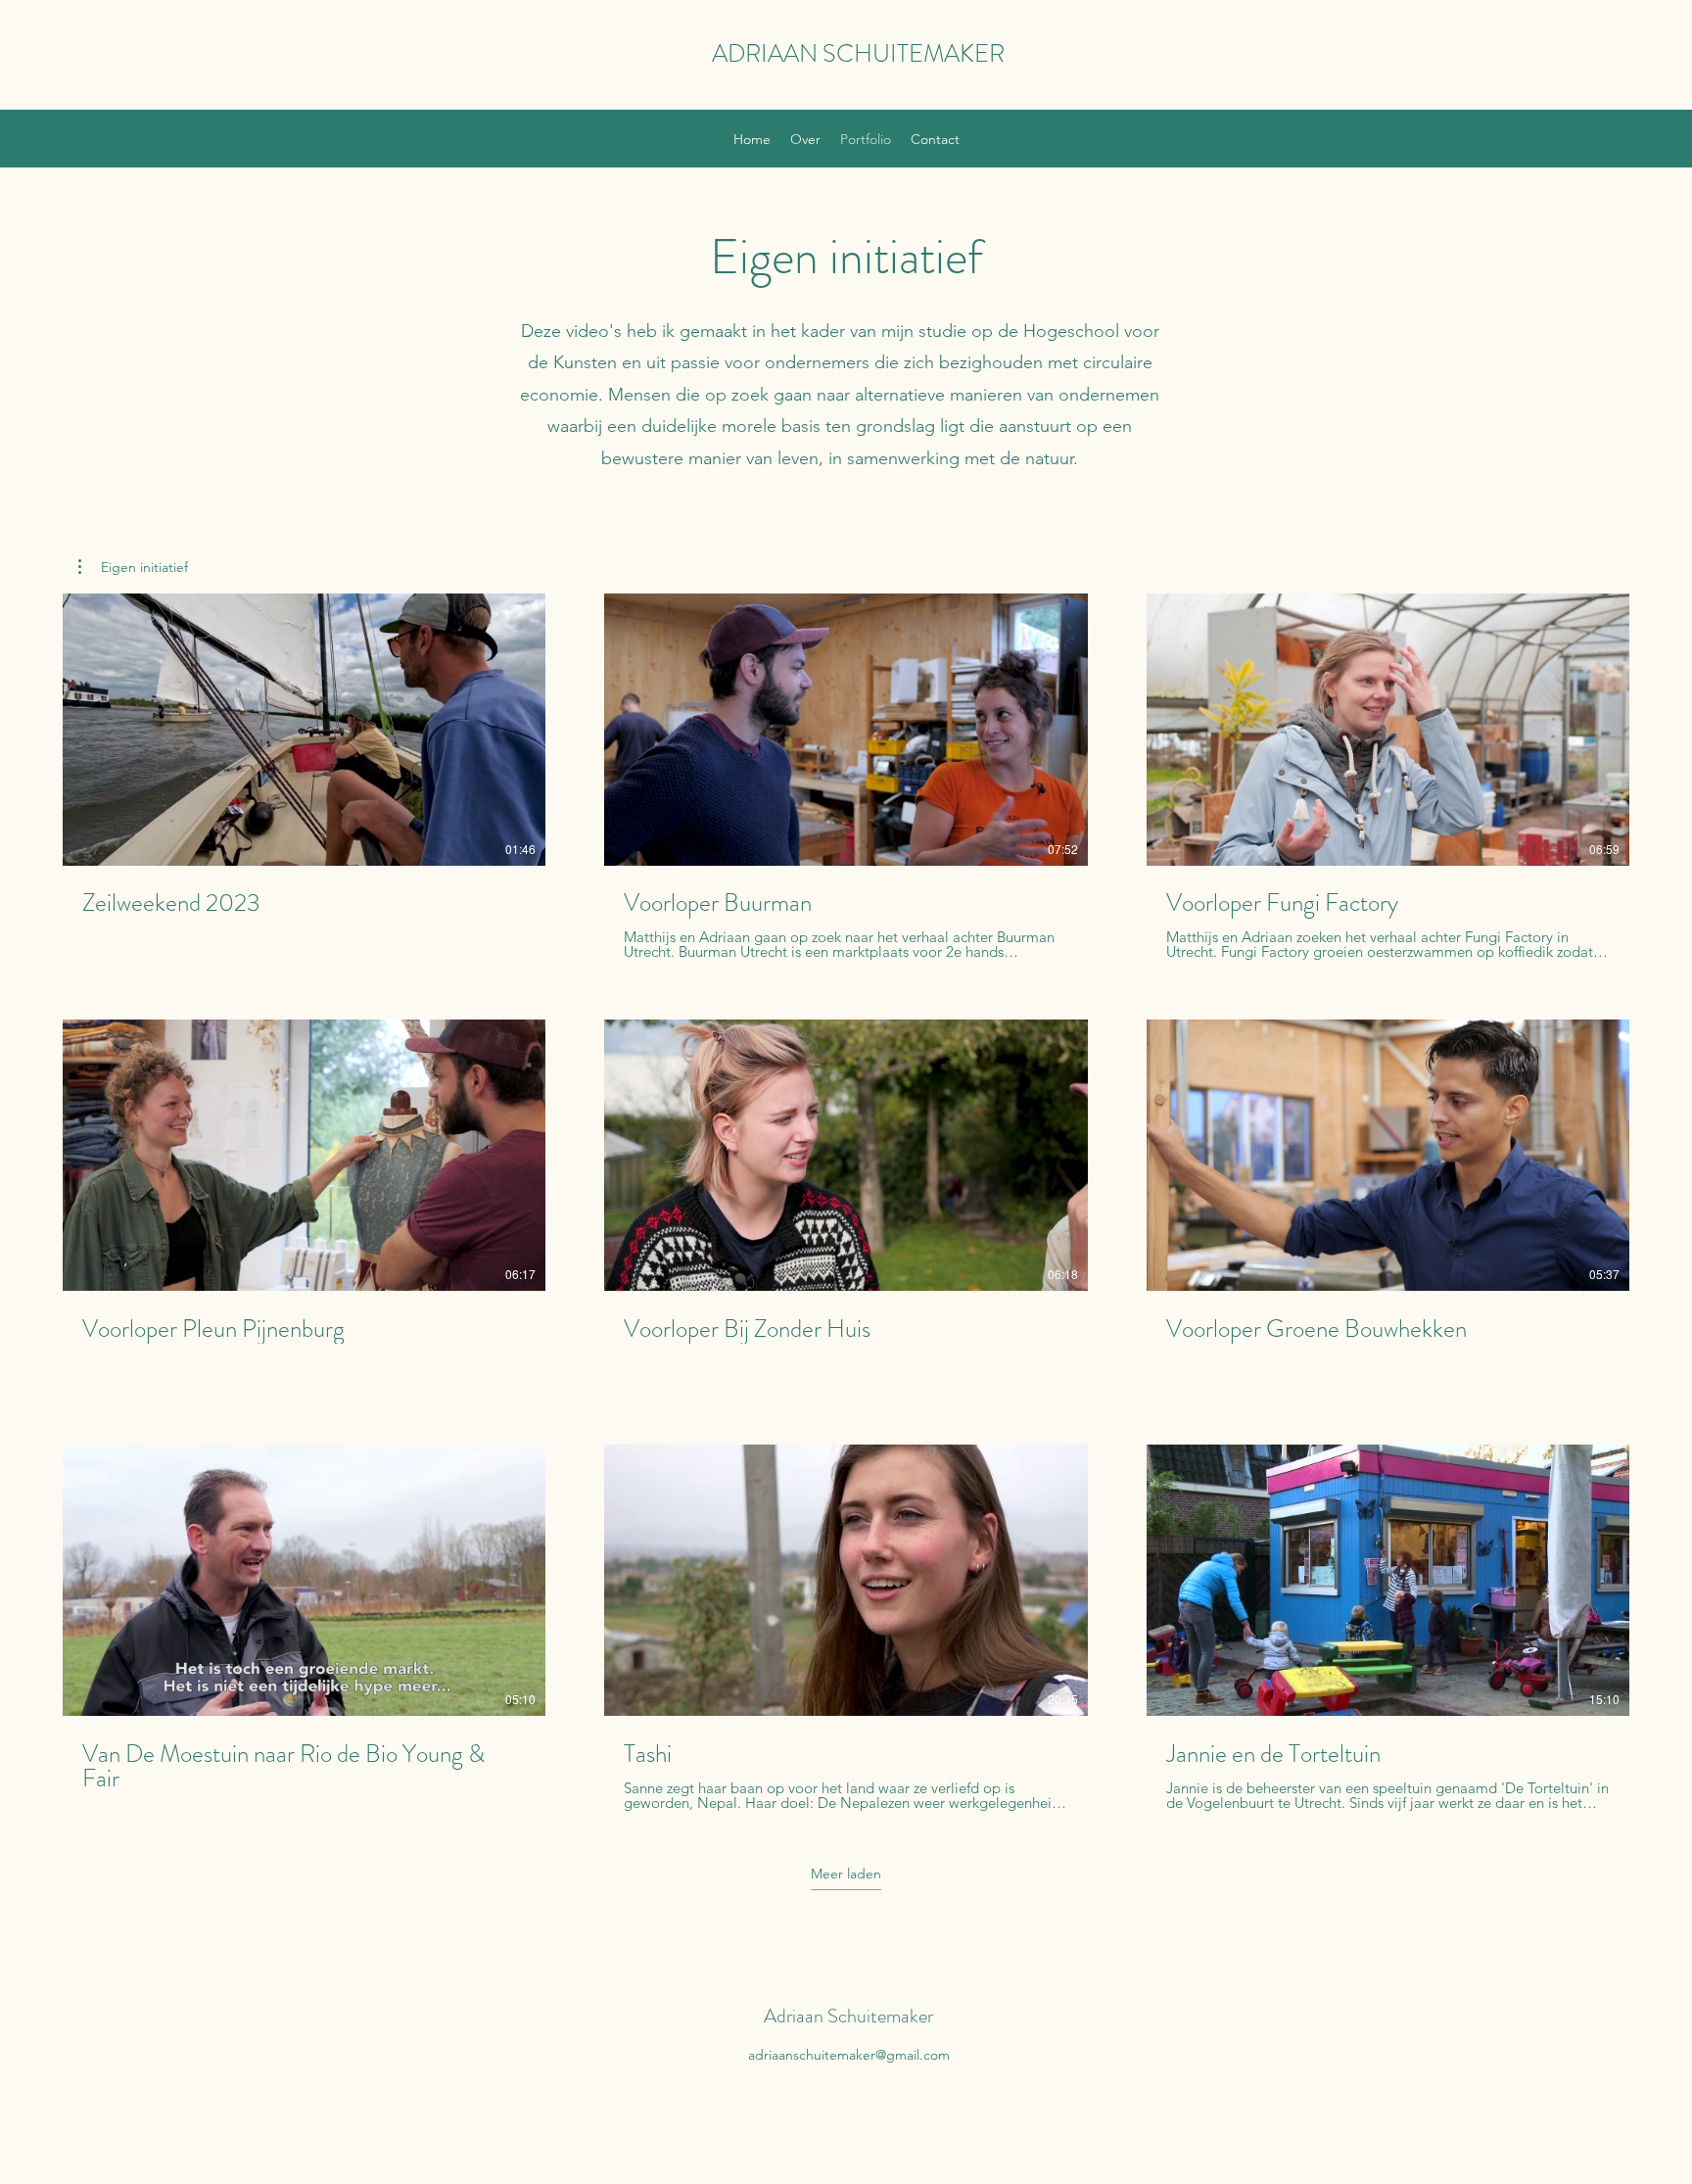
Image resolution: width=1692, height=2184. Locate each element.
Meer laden (846, 1874)
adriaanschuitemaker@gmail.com (849, 2055)
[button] (133, 567)
